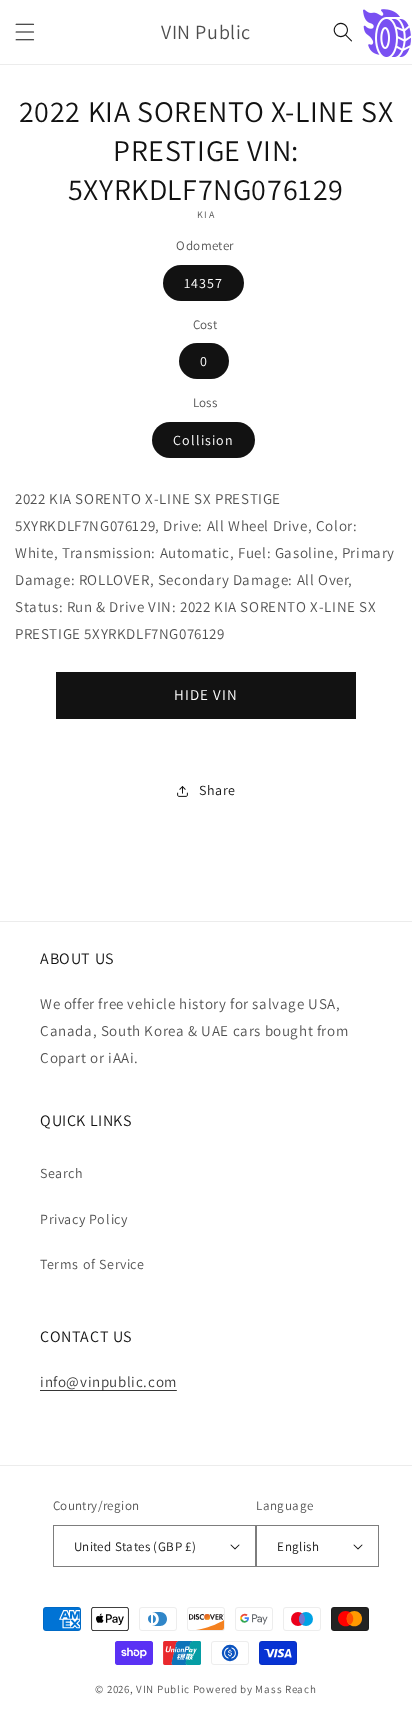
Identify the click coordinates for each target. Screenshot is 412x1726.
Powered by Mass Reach (255, 1689)
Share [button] (217, 790)
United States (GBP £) (135, 1546)
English (298, 1546)
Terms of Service (92, 1264)
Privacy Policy (83, 1219)
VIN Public (163, 1689)
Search (62, 1173)
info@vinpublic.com (108, 1381)
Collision (203, 440)
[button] (25, 32)
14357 (203, 283)
